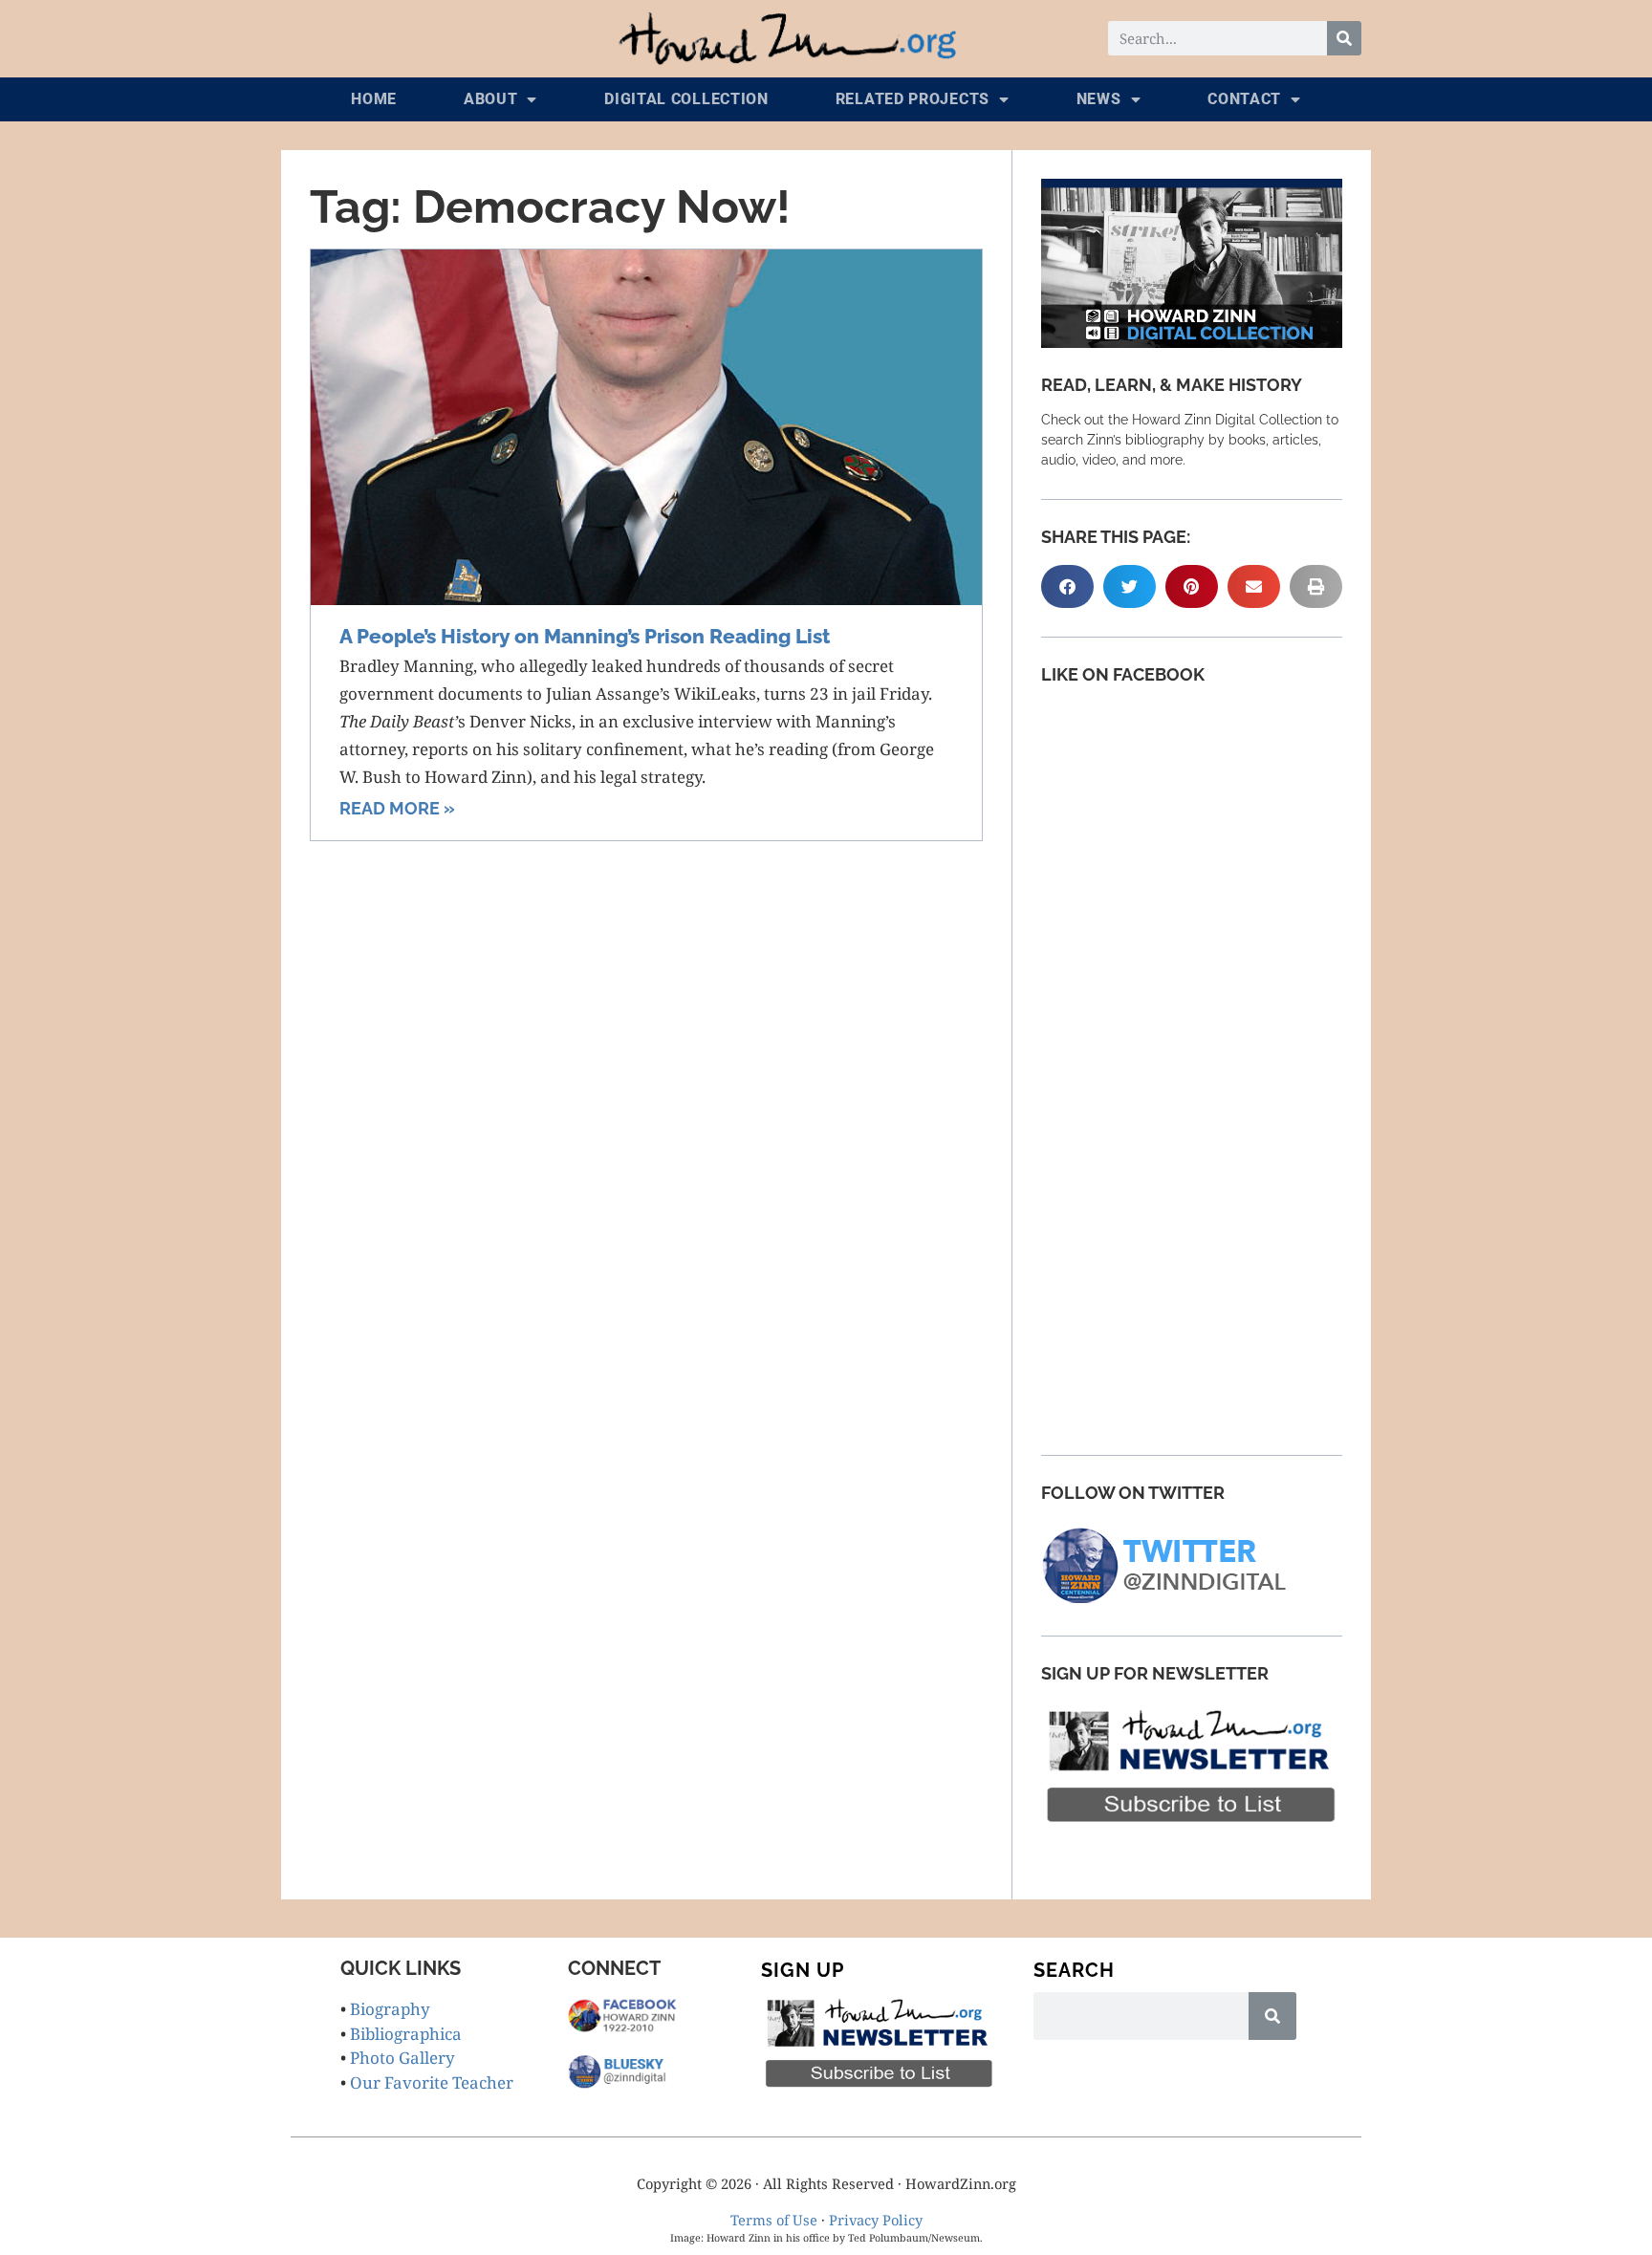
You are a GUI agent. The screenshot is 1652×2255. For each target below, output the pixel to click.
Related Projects (913, 99)
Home (374, 99)
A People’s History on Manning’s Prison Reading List (585, 636)
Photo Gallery (402, 2058)
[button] (1067, 586)
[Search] (1344, 38)
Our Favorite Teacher (432, 2082)
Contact (1244, 99)
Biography (390, 2009)
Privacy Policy (876, 2220)
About (491, 99)
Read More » (397, 808)
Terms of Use (774, 2220)
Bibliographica (406, 2034)
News (1099, 99)
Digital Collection (686, 99)
